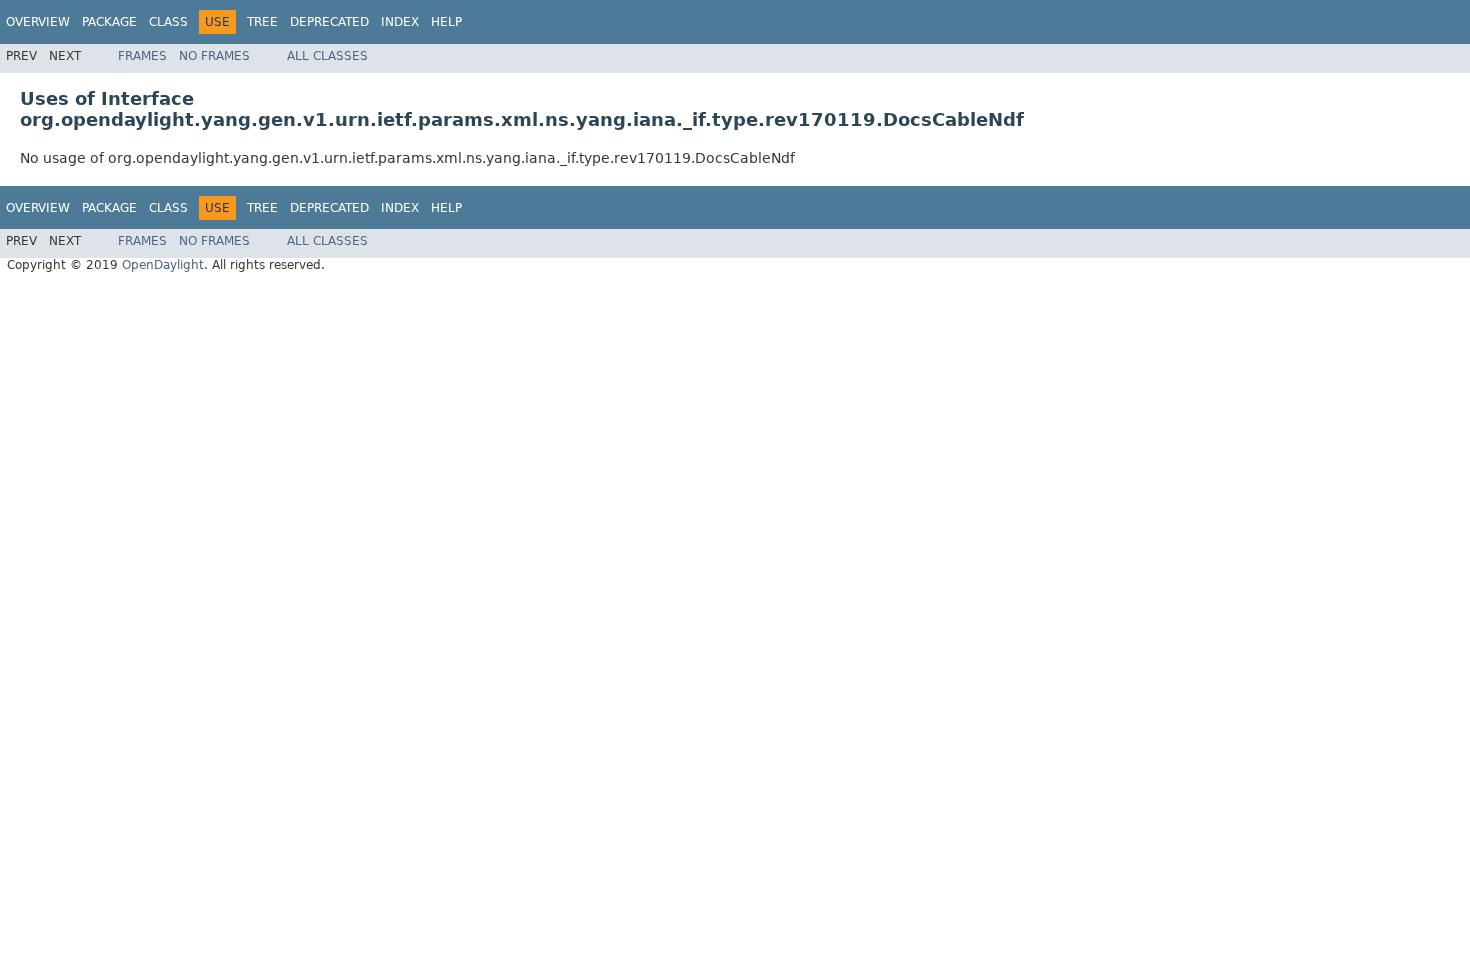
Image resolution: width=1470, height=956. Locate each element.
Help (446, 22)
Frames (142, 56)
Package (109, 22)
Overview (38, 22)
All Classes (327, 56)
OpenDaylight (163, 265)
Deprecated (329, 22)
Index (400, 22)
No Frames (214, 56)
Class (168, 22)
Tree (262, 22)
